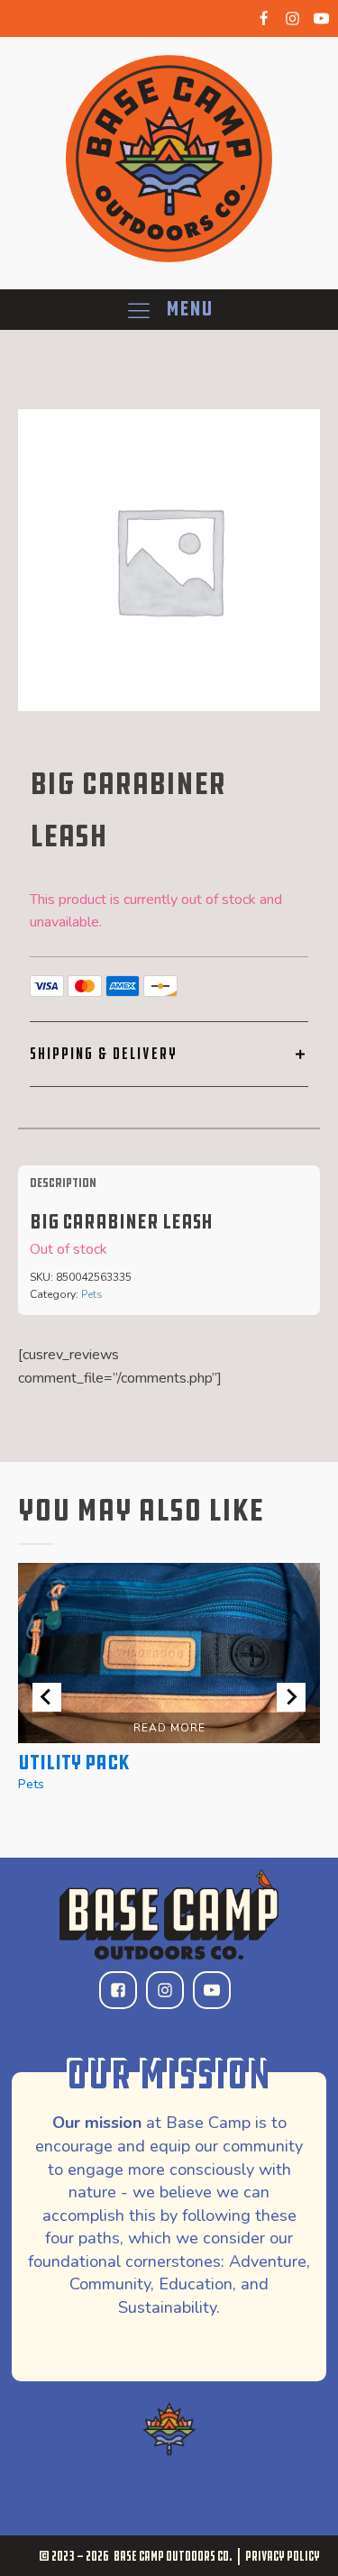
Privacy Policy (283, 2556)
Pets (92, 1294)
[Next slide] (291, 1697)
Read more (169, 1728)
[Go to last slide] (47, 1697)
